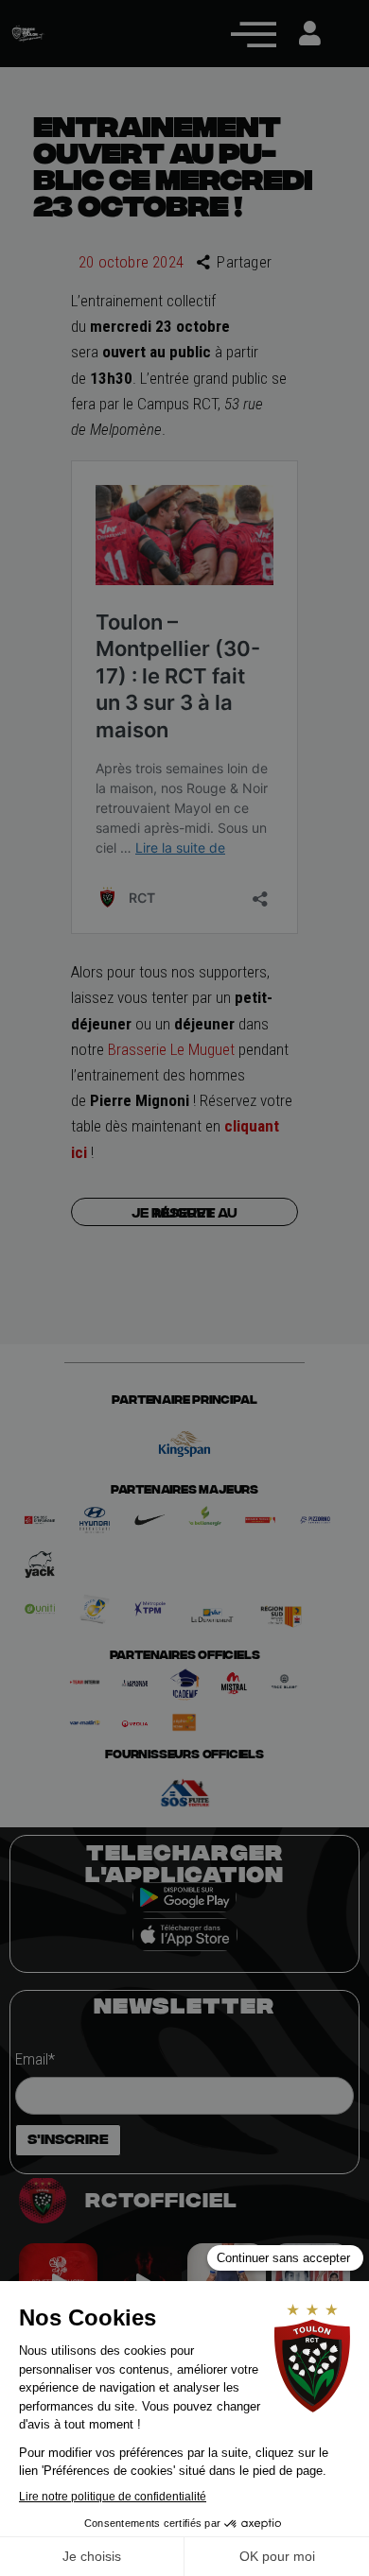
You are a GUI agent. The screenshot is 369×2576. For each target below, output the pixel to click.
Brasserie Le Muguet (171, 1049)
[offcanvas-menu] (254, 34)
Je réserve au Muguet (184, 1212)
